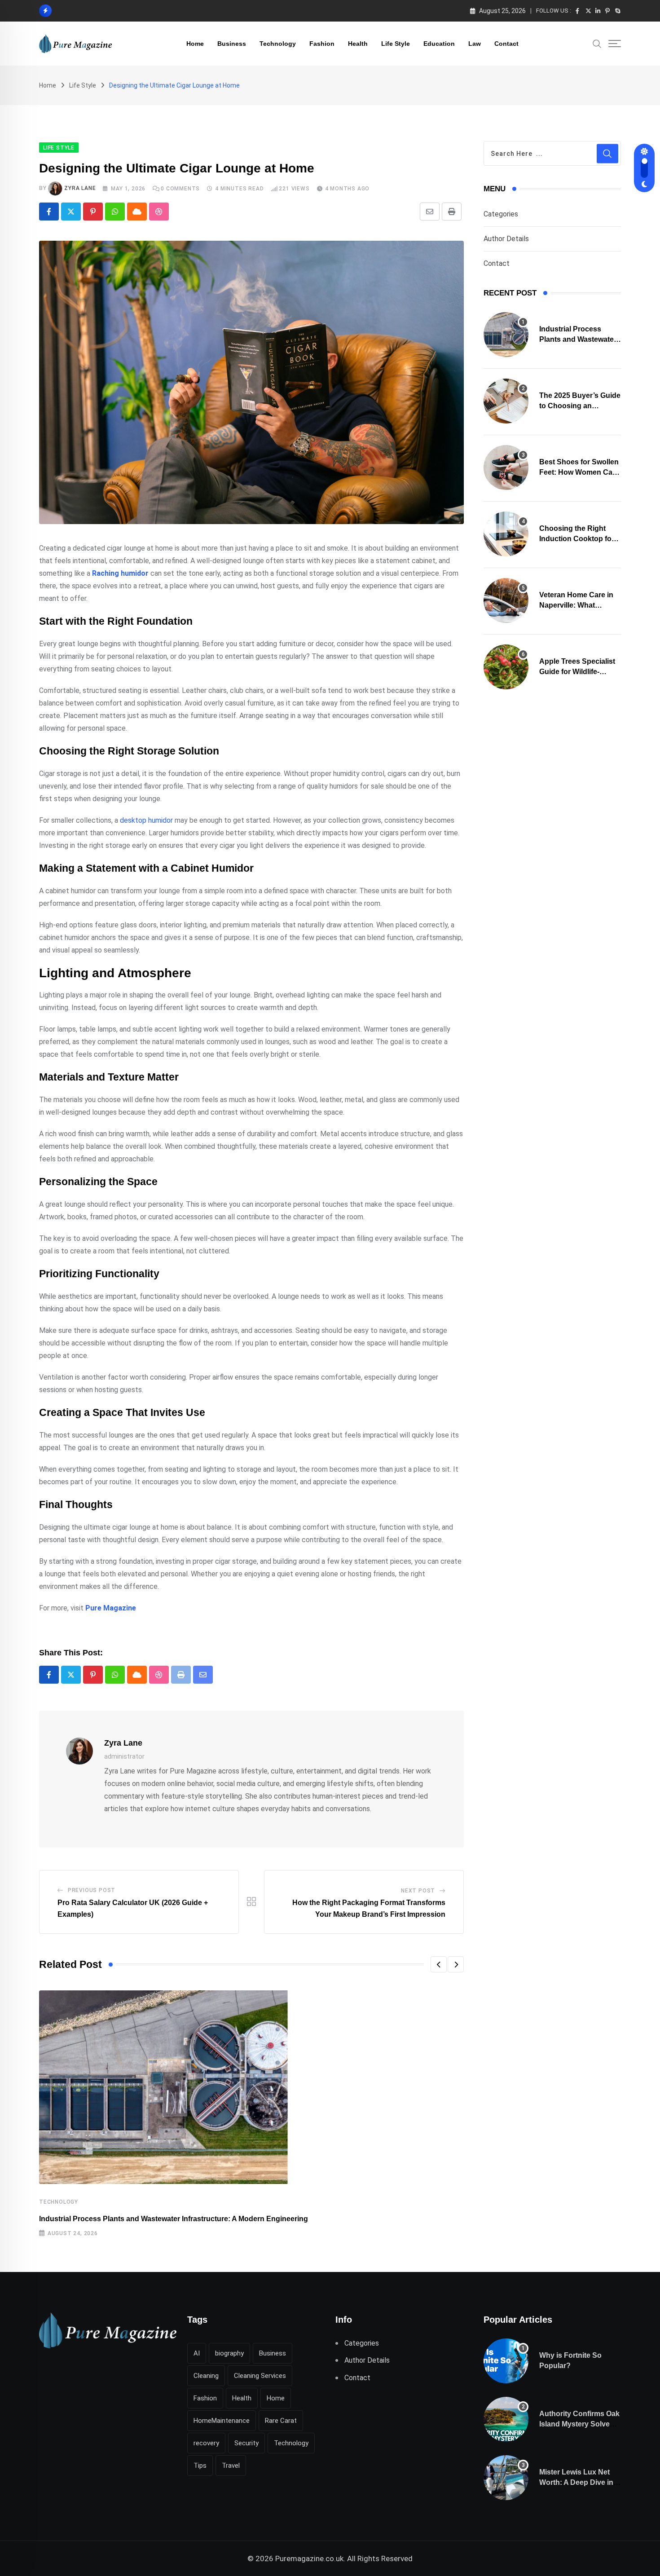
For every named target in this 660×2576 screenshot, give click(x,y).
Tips (200, 2466)
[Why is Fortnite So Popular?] (506, 2361)
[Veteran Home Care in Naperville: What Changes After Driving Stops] (506, 600)
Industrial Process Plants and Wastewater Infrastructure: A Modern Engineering (174, 2219)
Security (246, 2443)
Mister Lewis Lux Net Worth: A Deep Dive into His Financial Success (580, 2482)
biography (229, 2353)
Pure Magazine (111, 1608)
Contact (506, 44)
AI (197, 2353)
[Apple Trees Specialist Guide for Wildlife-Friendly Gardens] (506, 667)
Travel (231, 2466)
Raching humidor (120, 573)
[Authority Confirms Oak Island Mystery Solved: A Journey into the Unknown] (506, 2419)
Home (195, 44)
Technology (278, 44)
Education (439, 44)
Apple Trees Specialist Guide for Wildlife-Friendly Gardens (577, 671)
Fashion (322, 44)
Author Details (506, 239)
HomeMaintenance (222, 2421)
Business (232, 44)
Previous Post (92, 1890)
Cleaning (206, 2376)
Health (358, 44)
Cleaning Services (260, 2376)
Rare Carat (281, 2421)
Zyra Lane (80, 188)
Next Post (418, 1891)
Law (475, 44)
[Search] (597, 43)
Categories (501, 214)
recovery (206, 2443)
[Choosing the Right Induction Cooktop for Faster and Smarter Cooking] (506, 534)
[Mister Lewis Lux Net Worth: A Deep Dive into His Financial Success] (506, 2478)
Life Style (396, 44)
